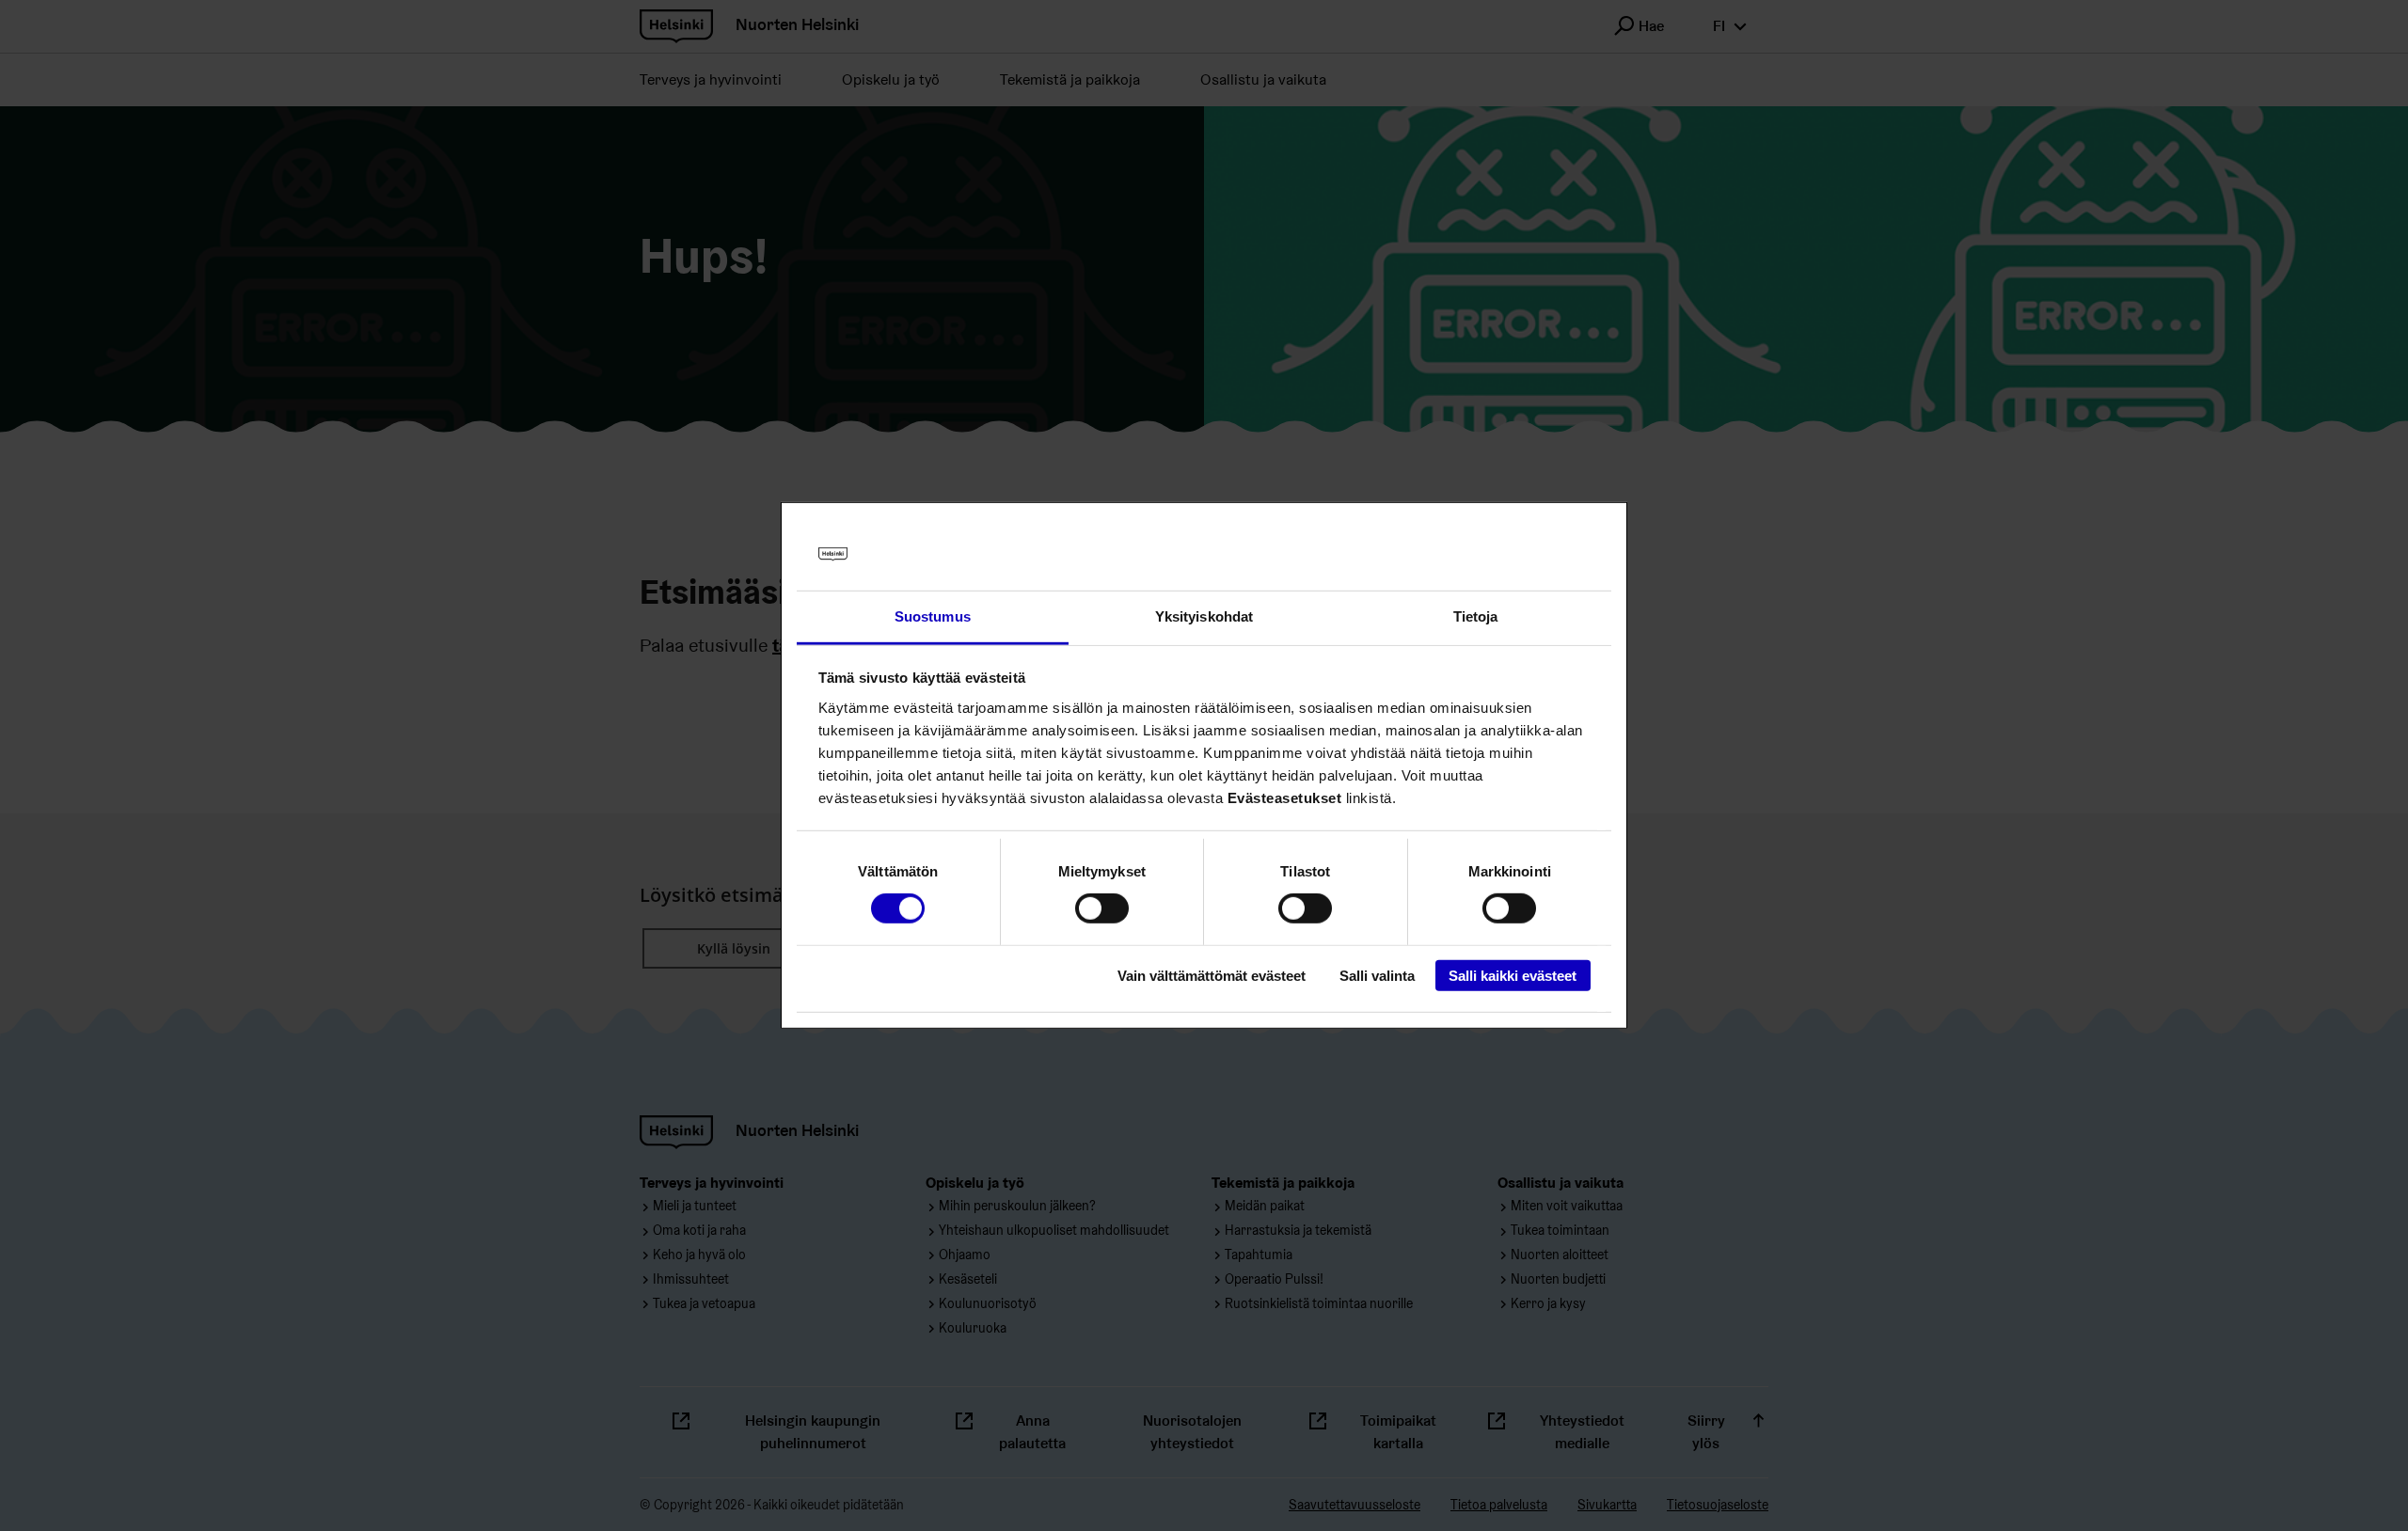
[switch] (1102, 908)
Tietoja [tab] (1476, 616)
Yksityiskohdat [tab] (1204, 616)
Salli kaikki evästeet (1513, 975)
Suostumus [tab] (933, 616)
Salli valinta (1377, 975)
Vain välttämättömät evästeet (1212, 975)
